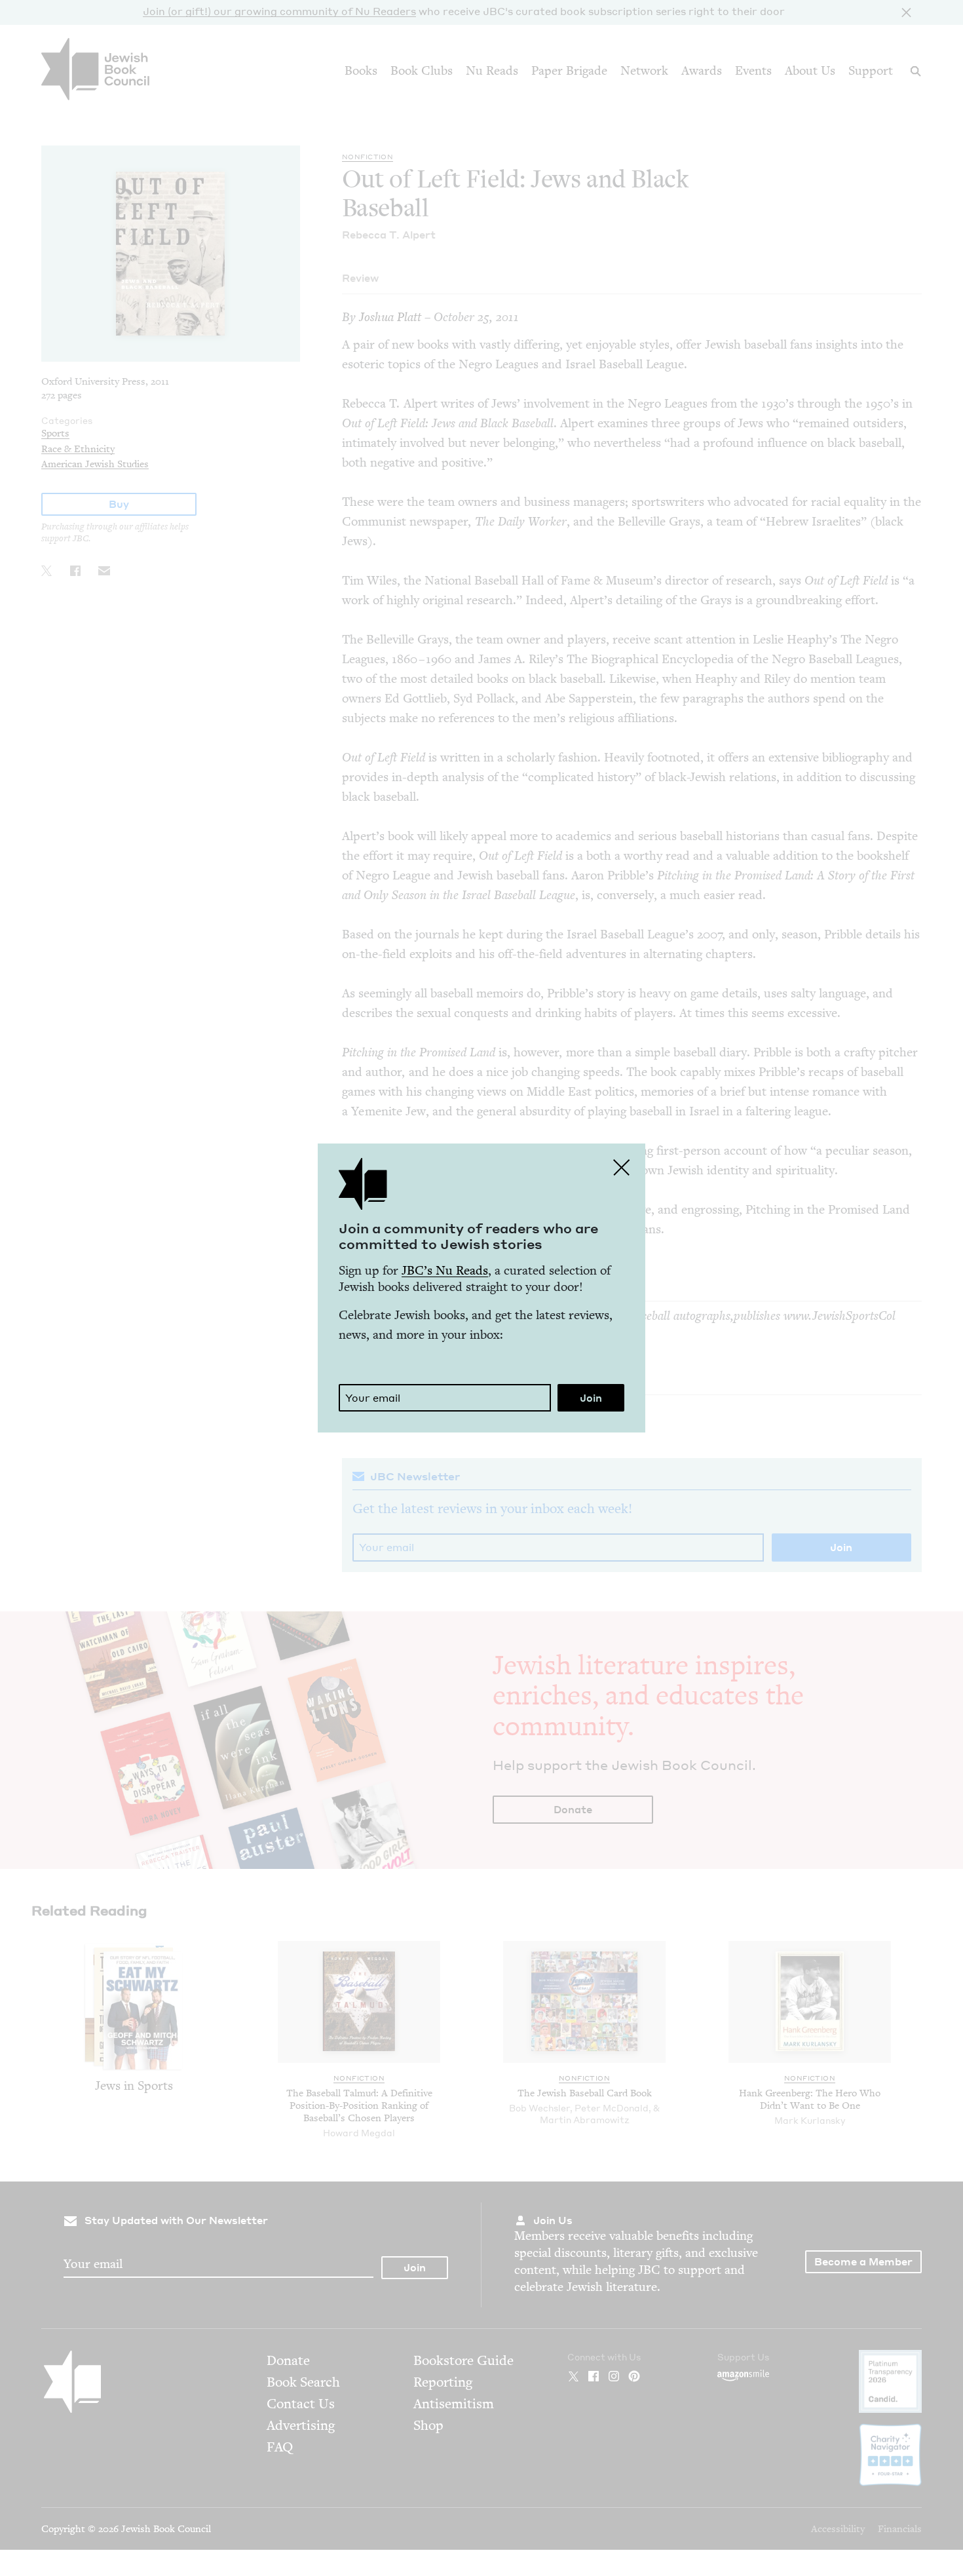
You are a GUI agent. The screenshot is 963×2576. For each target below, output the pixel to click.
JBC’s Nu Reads (445, 1270)
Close (622, 1167)
